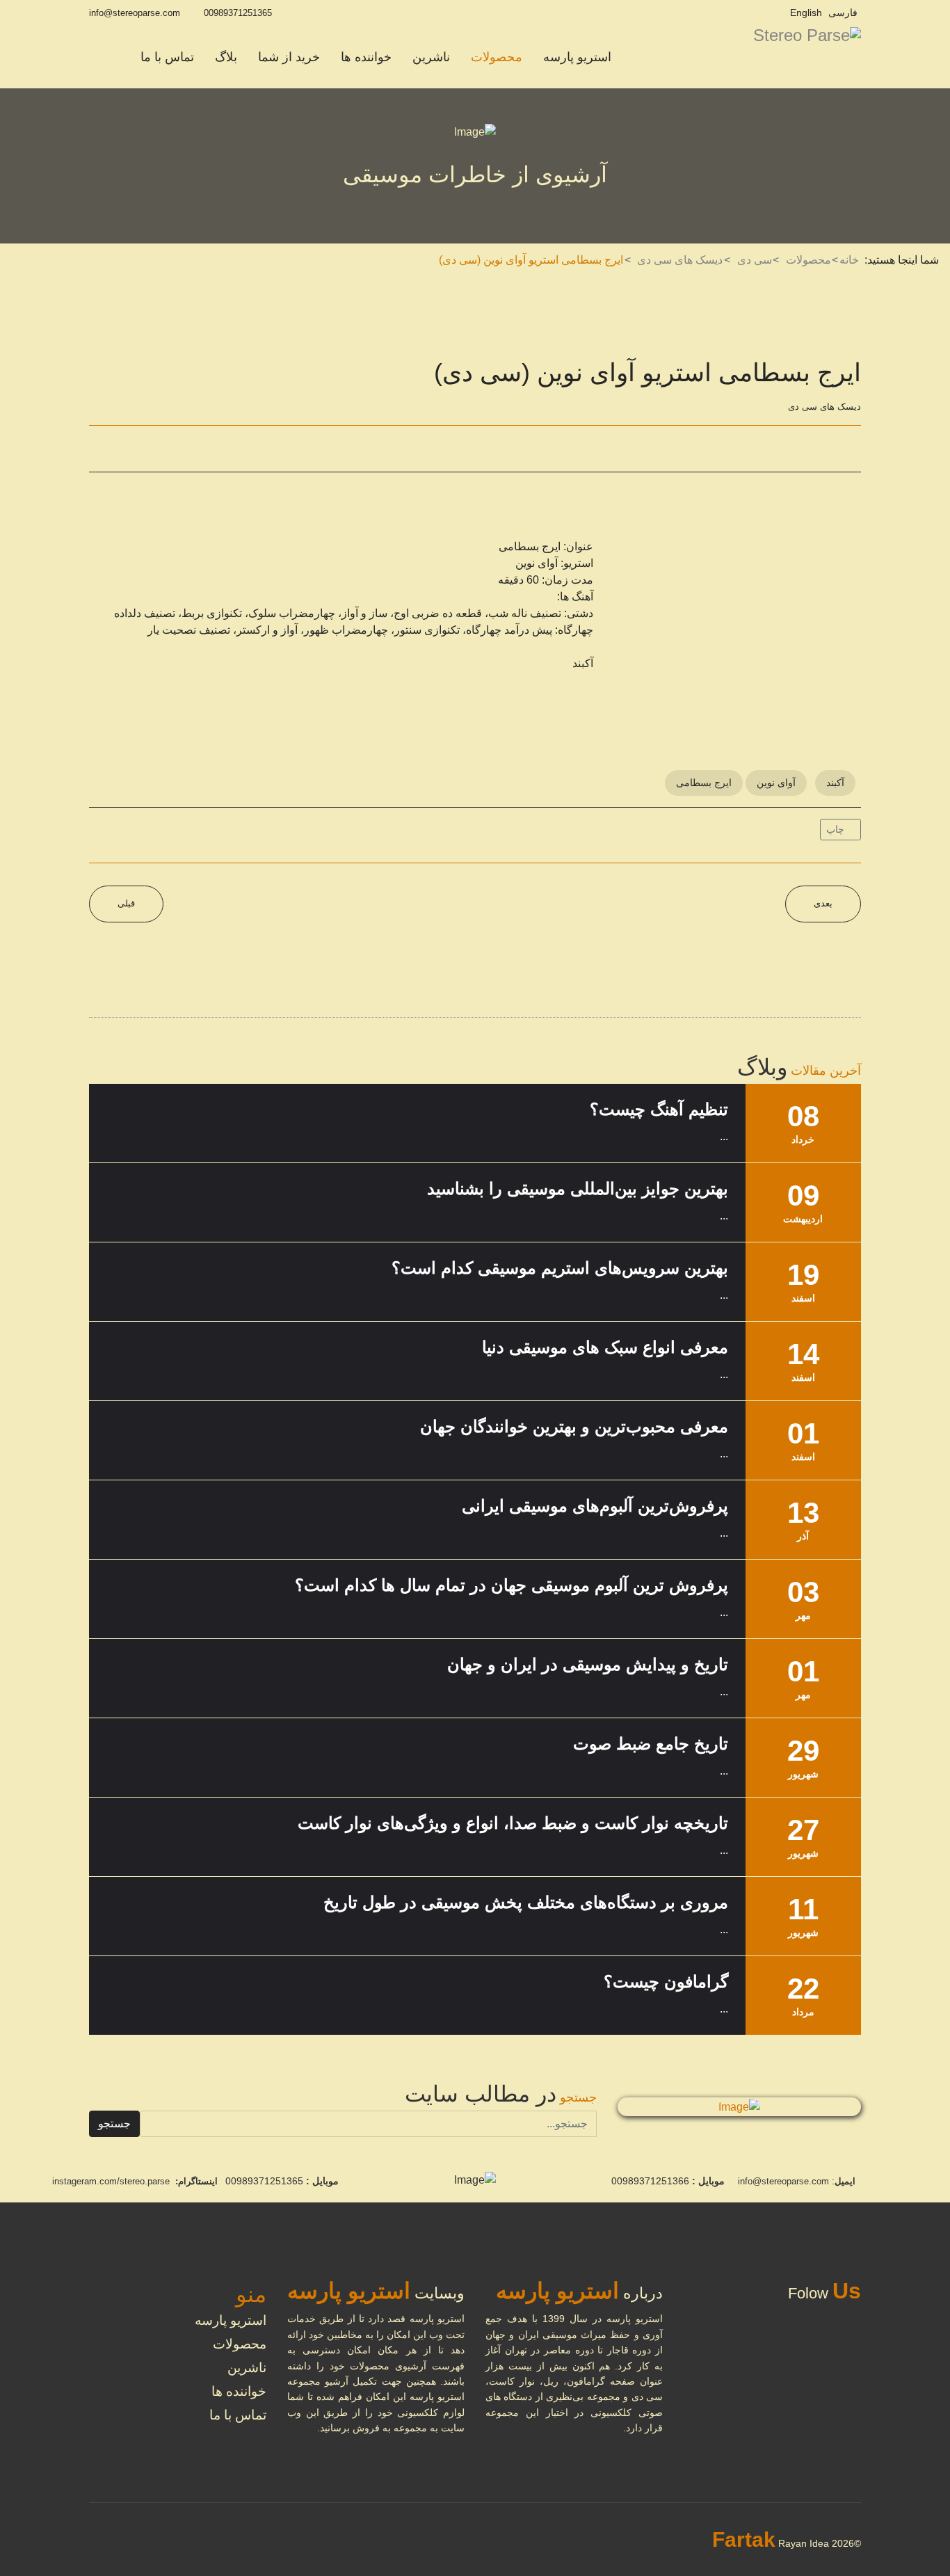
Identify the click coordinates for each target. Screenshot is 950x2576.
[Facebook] (101, 449)
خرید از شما (289, 57)
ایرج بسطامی (704, 783)
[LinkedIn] (168, 449)
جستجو (114, 2123)
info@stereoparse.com (135, 13)
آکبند (835, 783)
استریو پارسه (577, 57)
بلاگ (226, 57)
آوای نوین (776, 783)
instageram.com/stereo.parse (111, 2181)
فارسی (843, 13)
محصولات (497, 57)
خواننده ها (366, 57)
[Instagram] (771, 13)
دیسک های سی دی (824, 407)
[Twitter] (134, 449)
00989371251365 (238, 13)
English (806, 13)
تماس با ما (167, 57)
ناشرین (431, 57)
